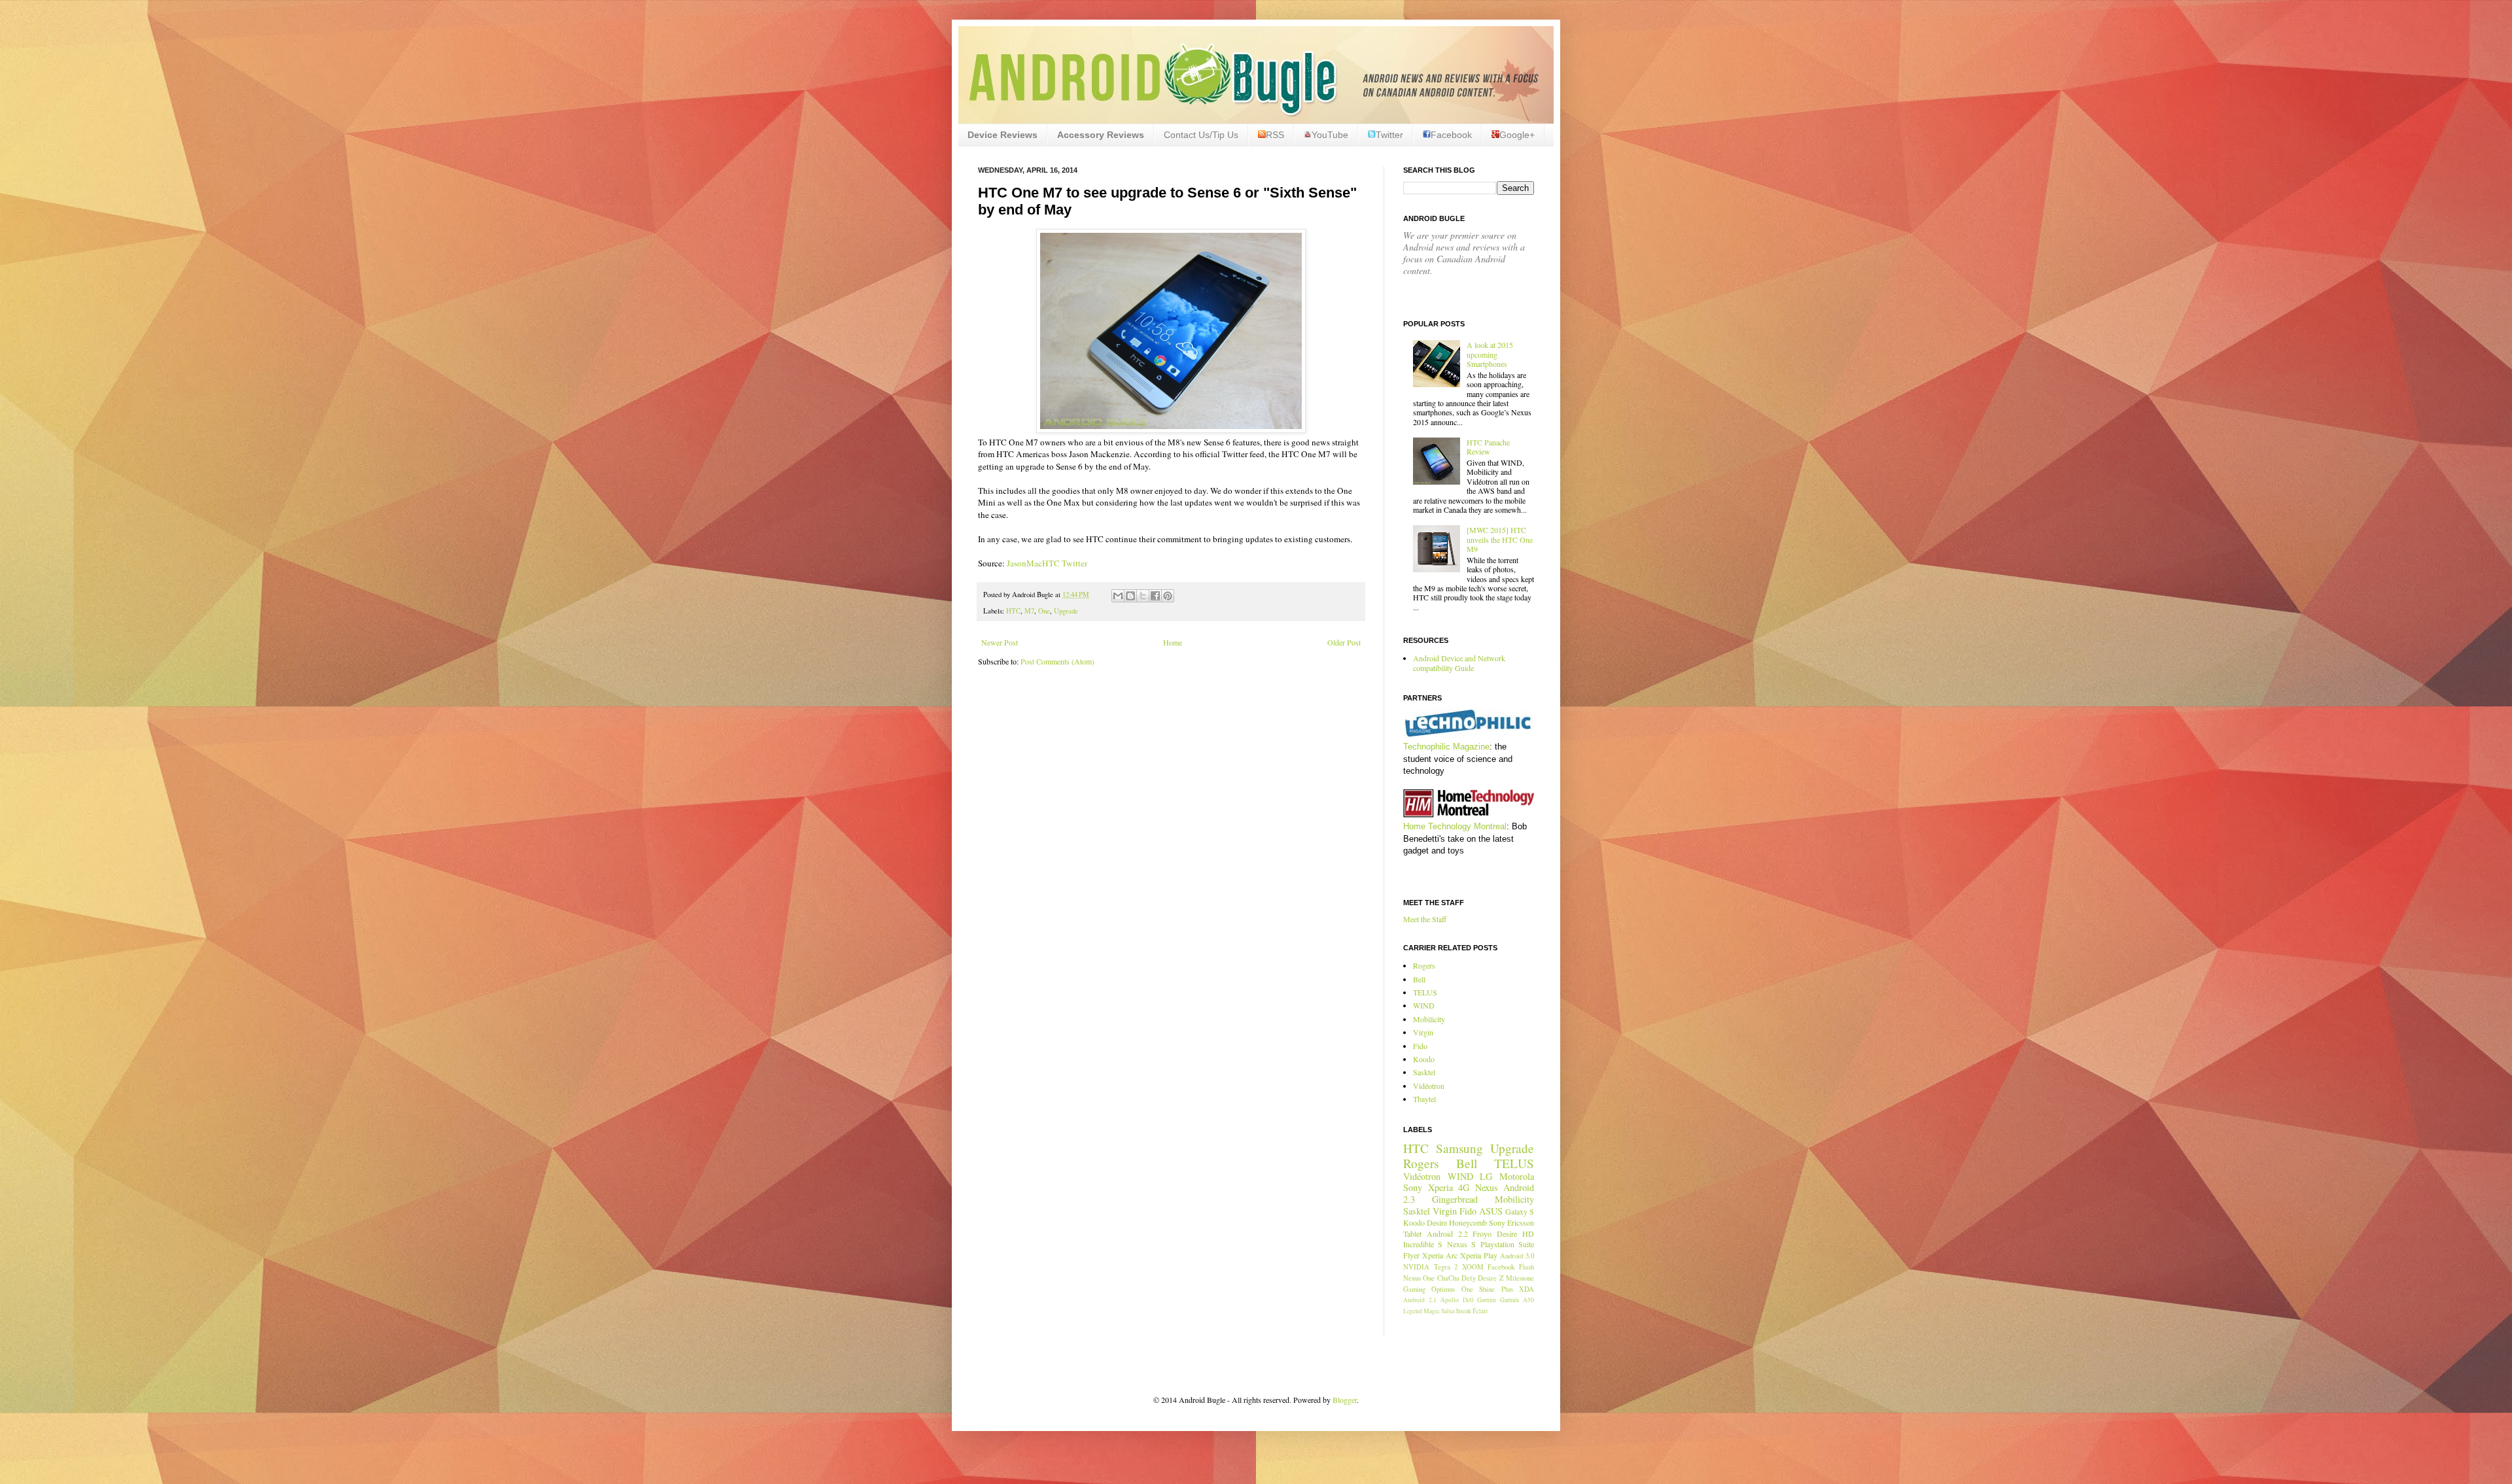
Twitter (1389, 135)
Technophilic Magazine (1446, 747)
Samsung (1459, 1148)
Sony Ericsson (1511, 1222)
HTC (1013, 611)
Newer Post (1000, 642)
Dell (1468, 1300)
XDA (1526, 1289)
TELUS (1425, 992)
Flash (1526, 1267)
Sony (1413, 1187)
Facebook (1451, 135)
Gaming (1414, 1289)
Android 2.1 (1420, 1300)
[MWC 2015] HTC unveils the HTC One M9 (1500, 539)
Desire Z (1491, 1278)
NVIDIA (1416, 1267)
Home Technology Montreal (1455, 826)
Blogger (1345, 1400)
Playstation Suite (1507, 1244)
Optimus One (1452, 1289)
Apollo (1450, 1300)
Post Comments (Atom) (1057, 661)
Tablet (1412, 1234)
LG (1486, 1176)
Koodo (1424, 1059)
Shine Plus (1496, 1289)
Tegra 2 (1446, 1267)
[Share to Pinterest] (1168, 596)
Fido (1420, 1046)
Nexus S (1461, 1244)
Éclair (1480, 1311)
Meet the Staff (1425, 919)
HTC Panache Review (1488, 447)
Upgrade (1066, 611)
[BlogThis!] (1130, 596)
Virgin (1423, 1032)
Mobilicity (1429, 1019)
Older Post (1344, 642)
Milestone (1520, 1278)
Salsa (1448, 1311)
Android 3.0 (1517, 1256)
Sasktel (1424, 1072)
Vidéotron (1429, 1086)
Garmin (1487, 1300)
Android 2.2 (1447, 1234)
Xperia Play (1479, 1255)
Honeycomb (1468, 1222)
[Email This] (1118, 596)
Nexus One (1419, 1278)
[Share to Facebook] (1155, 596)
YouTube (1330, 135)
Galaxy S (1520, 1211)
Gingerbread (1455, 1199)
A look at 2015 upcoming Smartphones (1490, 354)
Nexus (1487, 1187)
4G (1464, 1187)
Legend (1413, 1311)
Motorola (1517, 1176)
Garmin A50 (1517, 1300)
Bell (1419, 979)
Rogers (1424, 965)
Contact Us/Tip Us (1201, 135)
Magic (1432, 1311)
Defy (1469, 1278)
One (1044, 611)
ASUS (1491, 1211)
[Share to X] (1143, 596)
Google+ (1517, 135)
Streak (1463, 1311)
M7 (1029, 611)
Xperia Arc (1440, 1255)
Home (1173, 642)
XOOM (1473, 1267)
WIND (1424, 1005)
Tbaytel (1424, 1099)
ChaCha (1448, 1278)
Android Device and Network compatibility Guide (1459, 663)
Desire (1437, 1222)
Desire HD (1515, 1234)
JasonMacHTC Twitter (1047, 563)
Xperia (1440, 1187)
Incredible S (1423, 1244)
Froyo (1482, 1234)
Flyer (1411, 1255)
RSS (1275, 135)
